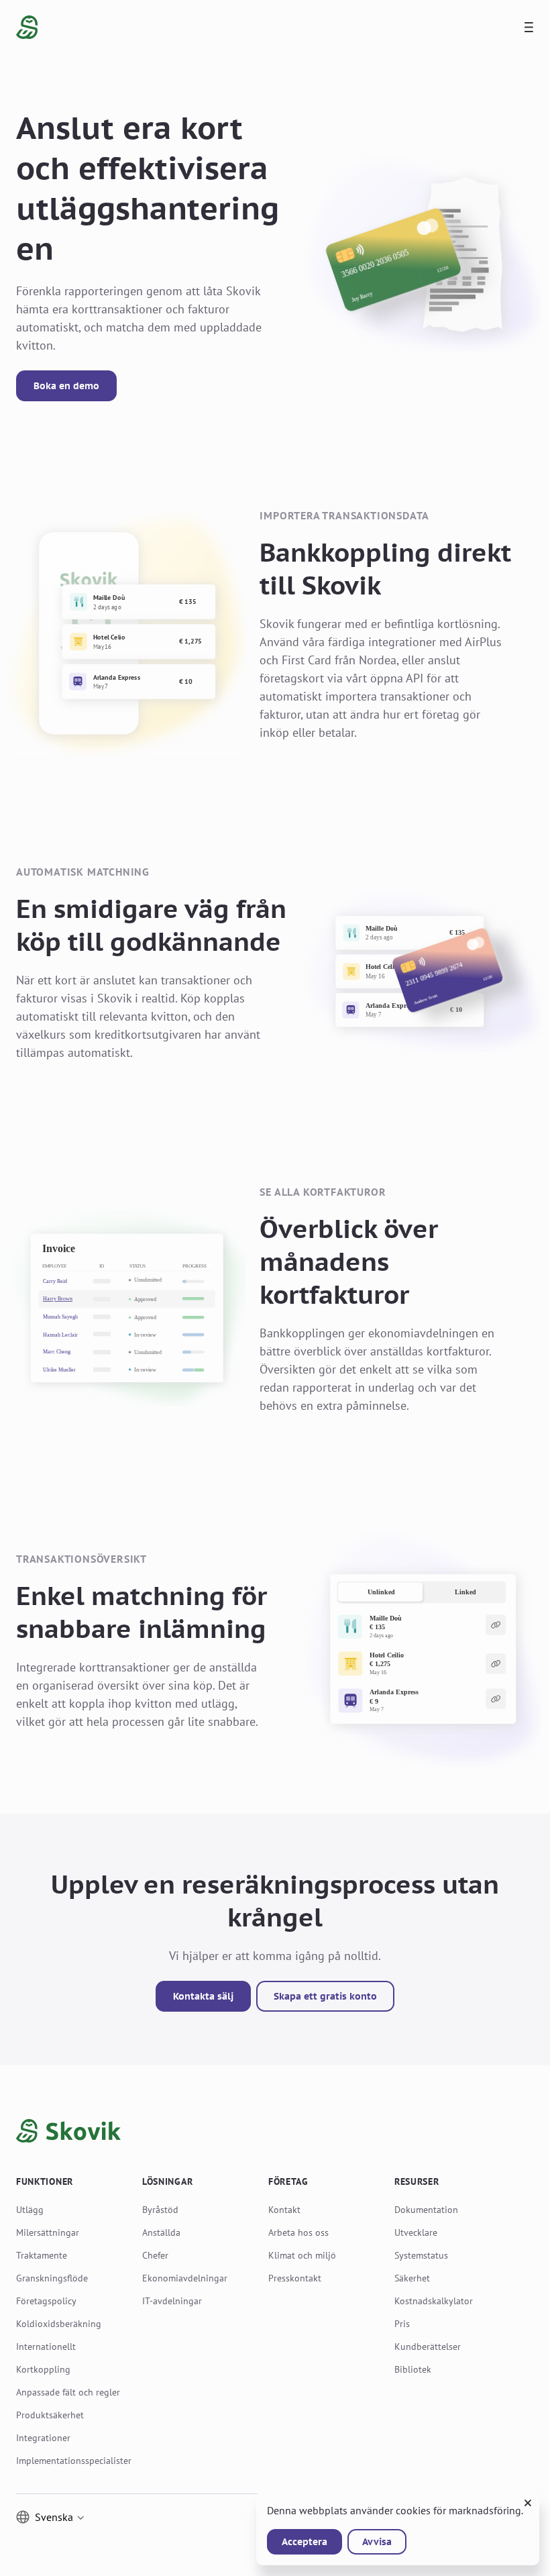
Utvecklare (416, 2232)
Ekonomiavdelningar (185, 2278)
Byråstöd (160, 2210)
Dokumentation (426, 2210)
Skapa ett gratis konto (325, 1996)
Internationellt (46, 2347)
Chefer (155, 2255)
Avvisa (377, 2542)
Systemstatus (421, 2255)
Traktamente (42, 2255)
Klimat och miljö (302, 2255)
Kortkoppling (43, 2369)
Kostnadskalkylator (434, 2301)
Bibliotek (413, 2369)
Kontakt (284, 2210)
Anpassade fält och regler (68, 2392)
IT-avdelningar (172, 2301)
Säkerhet (412, 2278)
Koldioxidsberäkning (59, 2324)
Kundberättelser (428, 2347)
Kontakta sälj (203, 1996)
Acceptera (305, 2542)
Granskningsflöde (52, 2278)
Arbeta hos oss (298, 2232)
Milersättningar (48, 2232)
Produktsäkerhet (50, 2415)
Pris (402, 2324)
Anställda (161, 2232)
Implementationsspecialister (74, 2461)
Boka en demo (66, 386)
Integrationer (43, 2438)
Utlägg (30, 2210)
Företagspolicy (46, 2301)
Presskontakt (295, 2278)
